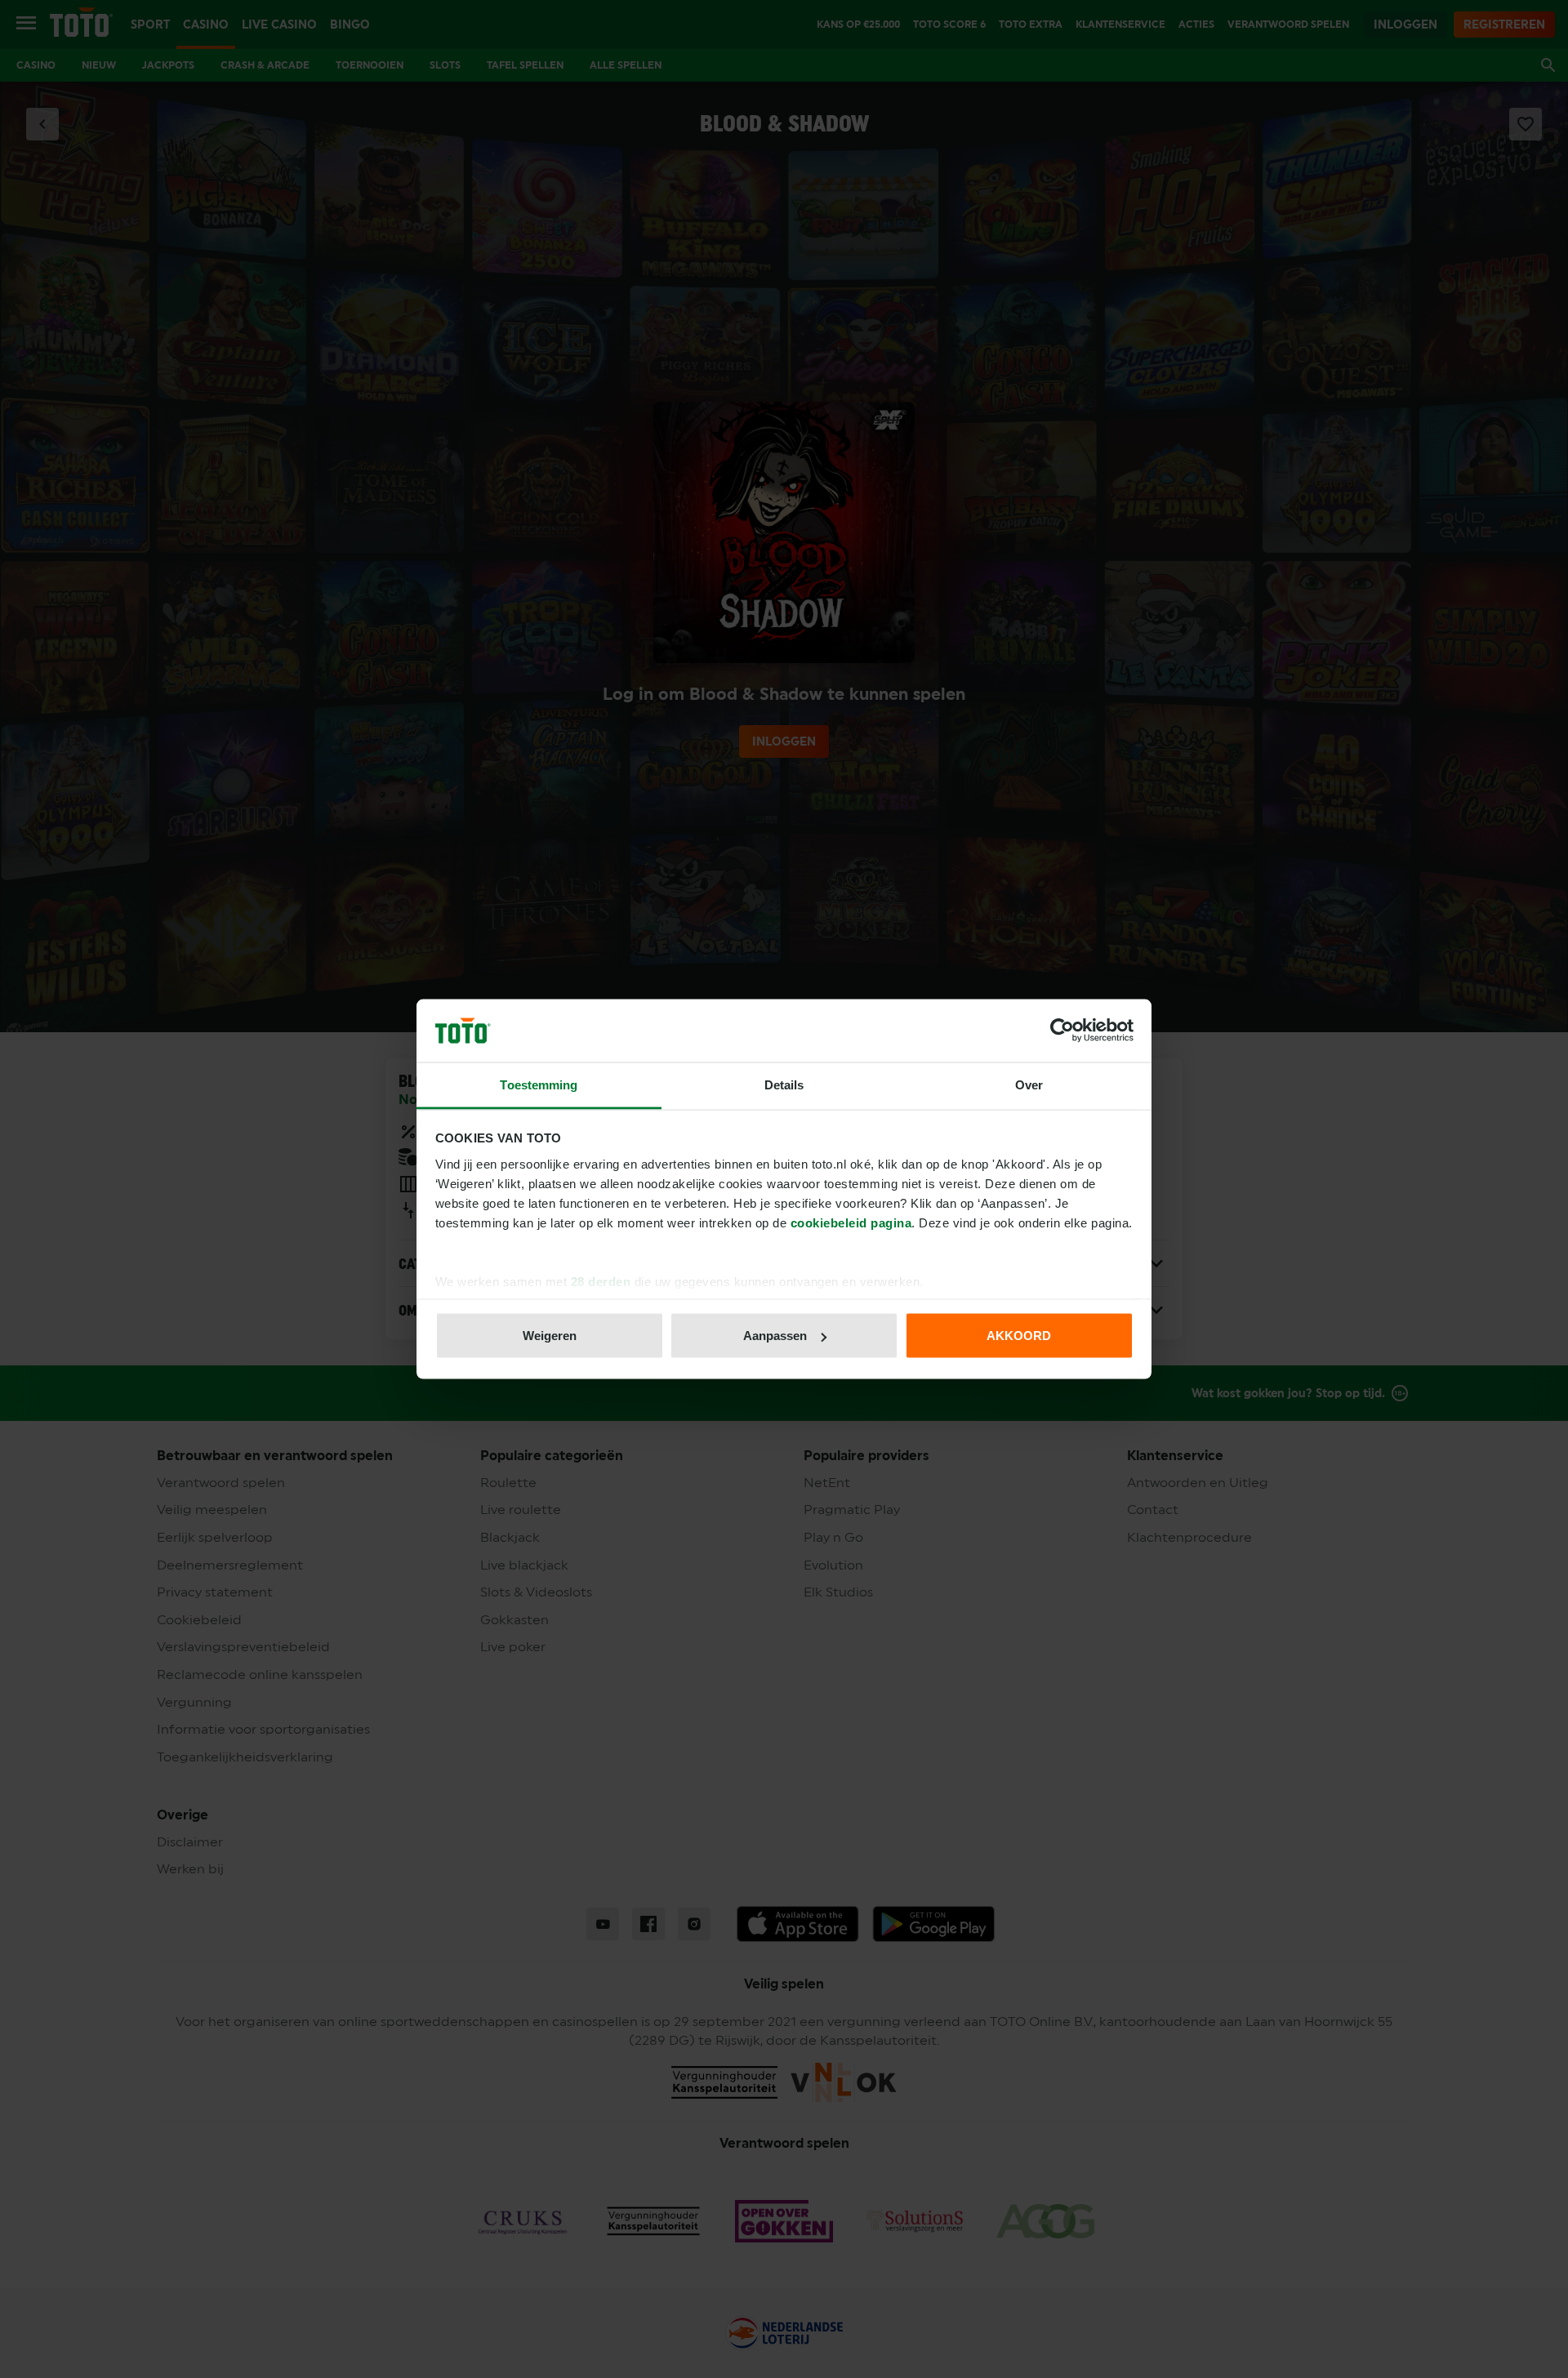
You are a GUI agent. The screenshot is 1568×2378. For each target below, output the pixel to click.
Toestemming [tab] (539, 1084)
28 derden (601, 1281)
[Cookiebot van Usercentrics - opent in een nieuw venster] (1062, 1031)
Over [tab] (1029, 1084)
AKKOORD (1019, 1336)
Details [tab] (784, 1084)
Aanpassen (775, 1336)
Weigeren (550, 1336)
